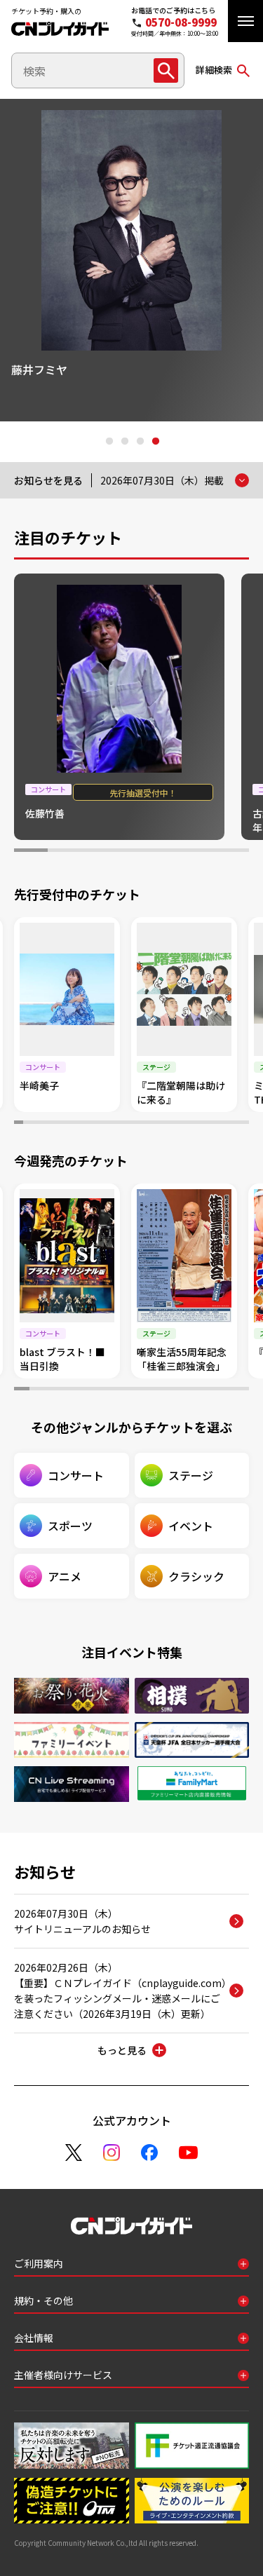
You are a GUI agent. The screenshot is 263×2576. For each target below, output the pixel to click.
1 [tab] (109, 442)
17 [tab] (169, 1124)
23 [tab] (225, 1124)
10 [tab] (103, 1124)
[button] (245, 21)
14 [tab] (141, 1124)
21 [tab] (207, 1124)
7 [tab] (232, 852)
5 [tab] (165, 852)
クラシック (196, 1576)
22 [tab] (216, 1124)
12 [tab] (122, 1124)
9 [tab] (94, 1124)
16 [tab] (160, 1124)
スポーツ (70, 1526)
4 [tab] (155, 442)
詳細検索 (214, 70)
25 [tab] (244, 1124)
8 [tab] (85, 1124)
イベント (191, 1526)
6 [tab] (198, 852)
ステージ (191, 1475)
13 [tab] (131, 1124)
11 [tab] (113, 1124)
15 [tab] (150, 1124)
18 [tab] (178, 1124)
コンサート (76, 1475)
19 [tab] (188, 1124)
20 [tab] (197, 1124)
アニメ (65, 1576)
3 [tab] (140, 442)
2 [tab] (124, 442)
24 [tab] (235, 1124)
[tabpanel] (131, 260)
